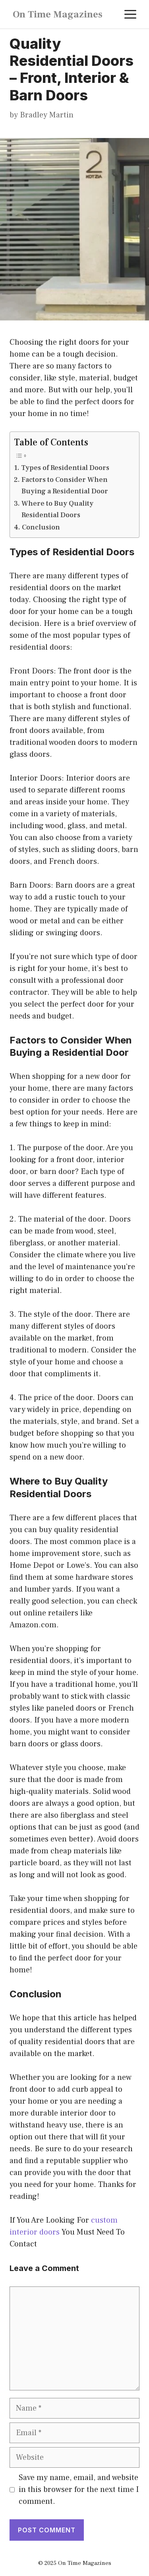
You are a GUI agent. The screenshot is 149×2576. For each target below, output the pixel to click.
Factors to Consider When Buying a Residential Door (65, 485)
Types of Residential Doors (65, 468)
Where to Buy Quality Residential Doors (57, 509)
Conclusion (41, 527)
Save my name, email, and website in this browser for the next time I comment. (79, 2490)
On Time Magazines (58, 14)
